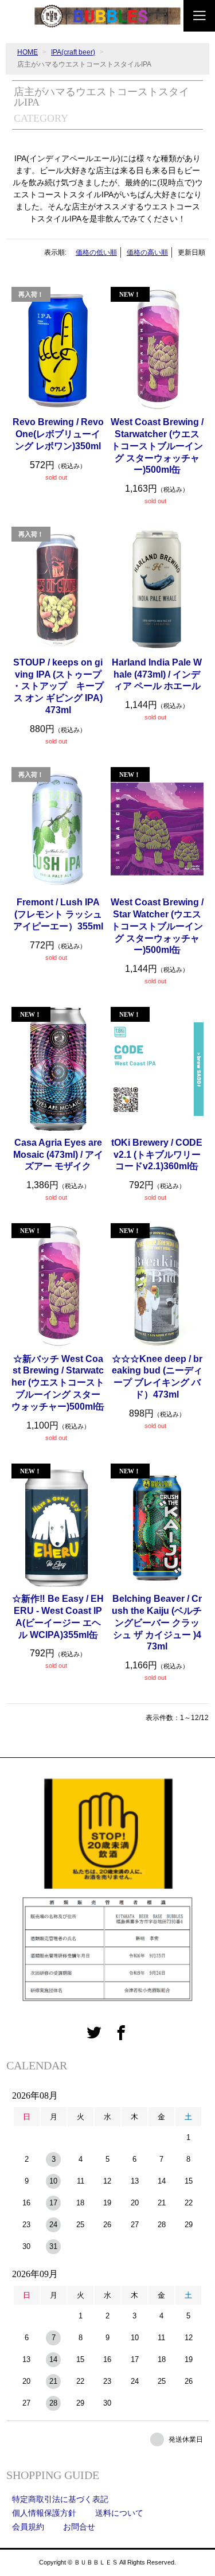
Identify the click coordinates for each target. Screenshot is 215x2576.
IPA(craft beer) (73, 52)
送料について (119, 2513)
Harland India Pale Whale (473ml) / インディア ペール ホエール (157, 674)
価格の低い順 (96, 252)
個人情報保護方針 (44, 2513)
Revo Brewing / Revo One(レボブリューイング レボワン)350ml (58, 434)
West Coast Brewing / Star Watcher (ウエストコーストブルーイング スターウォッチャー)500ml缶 (157, 926)
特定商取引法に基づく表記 (60, 2499)
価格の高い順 (147, 252)
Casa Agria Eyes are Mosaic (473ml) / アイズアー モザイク (58, 1155)
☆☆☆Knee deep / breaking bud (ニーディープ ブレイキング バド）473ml (157, 1377)
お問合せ (79, 2527)
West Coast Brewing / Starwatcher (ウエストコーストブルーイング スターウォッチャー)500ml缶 (157, 446)
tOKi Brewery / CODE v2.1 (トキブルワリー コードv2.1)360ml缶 (157, 1155)
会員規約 (28, 2527)
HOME (28, 52)
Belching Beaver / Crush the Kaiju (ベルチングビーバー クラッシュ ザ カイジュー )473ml (157, 1622)
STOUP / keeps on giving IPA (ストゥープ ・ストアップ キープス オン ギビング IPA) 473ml (58, 686)
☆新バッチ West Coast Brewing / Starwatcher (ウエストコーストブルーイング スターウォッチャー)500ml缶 (58, 1383)
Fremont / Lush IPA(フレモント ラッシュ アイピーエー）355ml (58, 914)
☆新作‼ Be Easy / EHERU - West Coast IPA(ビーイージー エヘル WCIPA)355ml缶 (58, 1616)
